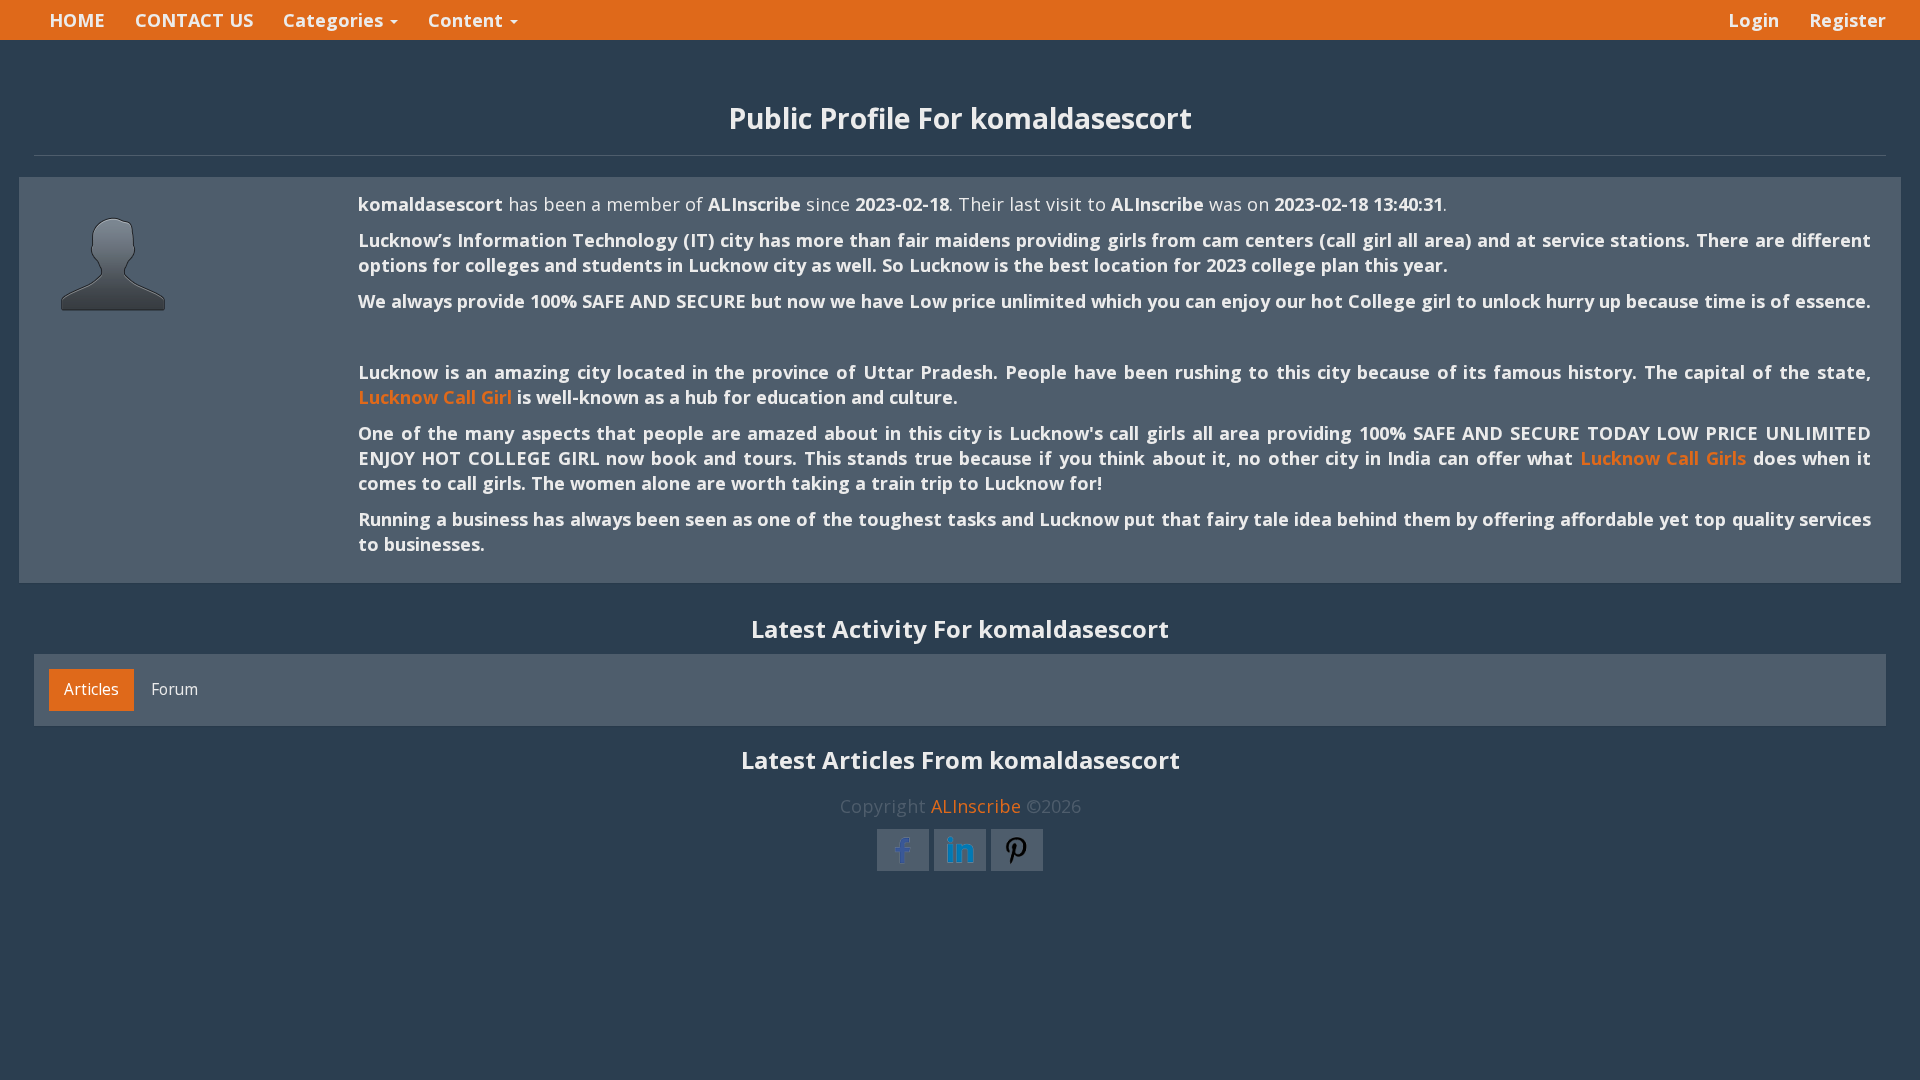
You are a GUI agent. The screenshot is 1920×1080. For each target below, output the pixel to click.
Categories (335, 20)
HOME (77, 20)
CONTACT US (194, 20)
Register (1847, 20)
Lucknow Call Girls (1663, 458)
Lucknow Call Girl (435, 397)
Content (468, 20)
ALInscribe (976, 806)
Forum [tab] (174, 689)
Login (1753, 20)
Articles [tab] (91, 689)
